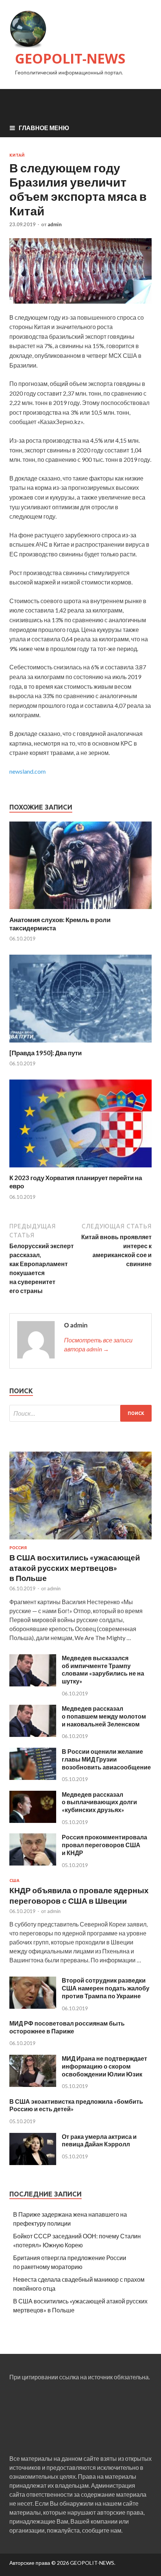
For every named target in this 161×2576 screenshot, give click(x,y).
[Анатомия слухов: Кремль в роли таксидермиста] (80, 911)
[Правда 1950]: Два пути (45, 1053)
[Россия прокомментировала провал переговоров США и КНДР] (33, 1863)
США (14, 1880)
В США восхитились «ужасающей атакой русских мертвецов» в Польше (75, 1568)
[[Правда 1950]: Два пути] (80, 1044)
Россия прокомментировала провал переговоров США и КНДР (104, 1845)
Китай (17, 155)
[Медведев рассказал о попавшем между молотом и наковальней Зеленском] (33, 1734)
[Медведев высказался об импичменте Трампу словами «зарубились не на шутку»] (33, 1684)
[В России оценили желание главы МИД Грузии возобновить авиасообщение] (33, 1777)
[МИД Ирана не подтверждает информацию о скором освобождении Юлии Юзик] (33, 2084)
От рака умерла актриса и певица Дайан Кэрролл (99, 2140)
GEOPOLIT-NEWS (70, 59)
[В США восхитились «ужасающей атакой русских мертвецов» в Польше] (80, 1541)
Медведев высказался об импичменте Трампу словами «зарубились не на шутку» (103, 1669)
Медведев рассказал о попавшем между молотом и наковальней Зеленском (104, 1716)
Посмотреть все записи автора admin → (98, 1344)
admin (55, 224)
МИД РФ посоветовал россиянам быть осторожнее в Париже (67, 2027)
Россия (18, 1548)
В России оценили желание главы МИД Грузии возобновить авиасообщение (106, 1759)
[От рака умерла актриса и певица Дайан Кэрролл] (33, 2163)
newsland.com (28, 771)
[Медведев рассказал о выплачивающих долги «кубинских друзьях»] (33, 1820)
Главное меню (44, 128)
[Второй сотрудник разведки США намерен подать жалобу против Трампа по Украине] (33, 2006)
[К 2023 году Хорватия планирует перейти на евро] (80, 1169)
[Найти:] (80, 1413)
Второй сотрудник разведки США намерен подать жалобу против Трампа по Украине (106, 1988)
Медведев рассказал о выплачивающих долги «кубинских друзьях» (99, 1802)
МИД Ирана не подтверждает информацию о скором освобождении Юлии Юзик (104, 2066)
